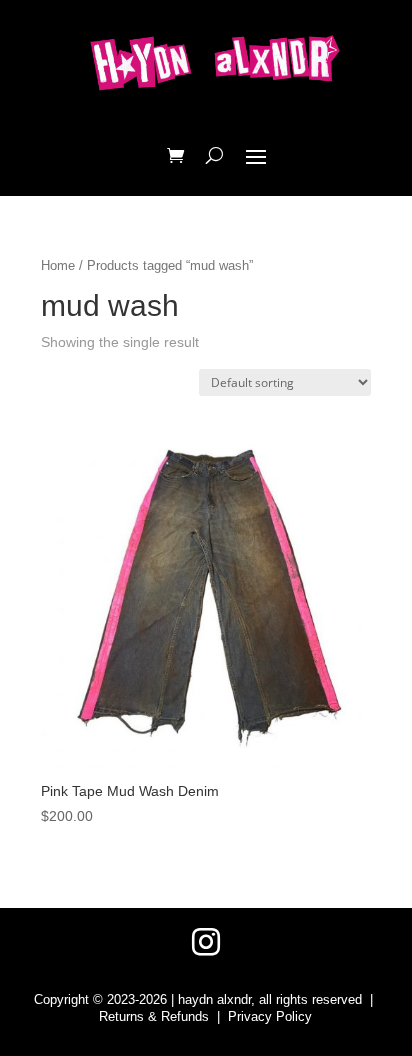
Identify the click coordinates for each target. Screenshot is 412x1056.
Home (58, 265)
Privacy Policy (270, 1016)
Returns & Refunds (154, 1016)
